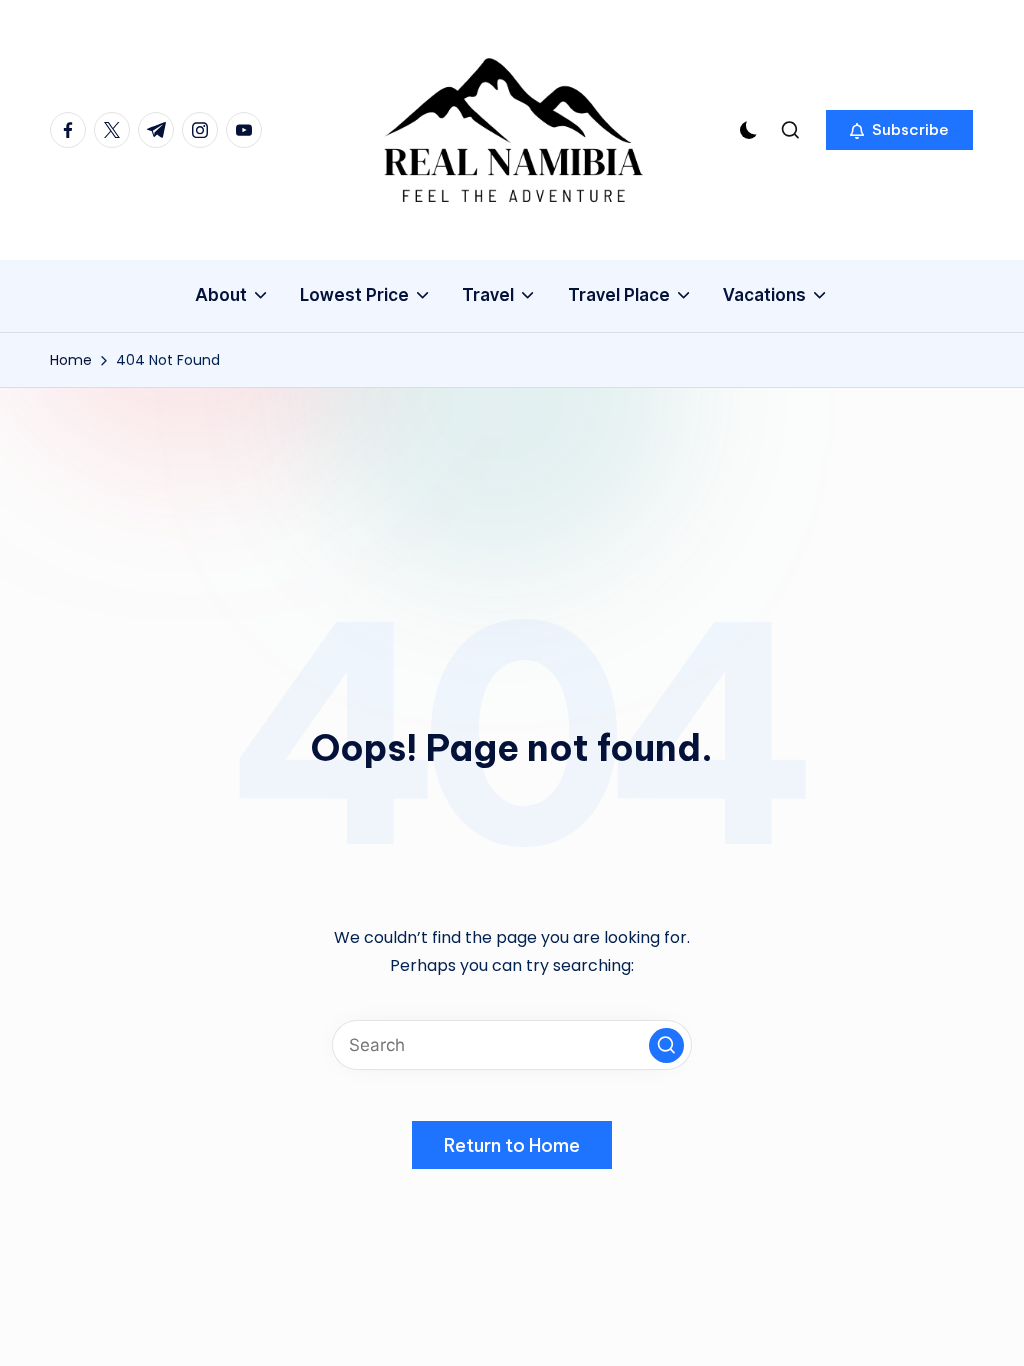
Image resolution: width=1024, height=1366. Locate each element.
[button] (899, 130)
